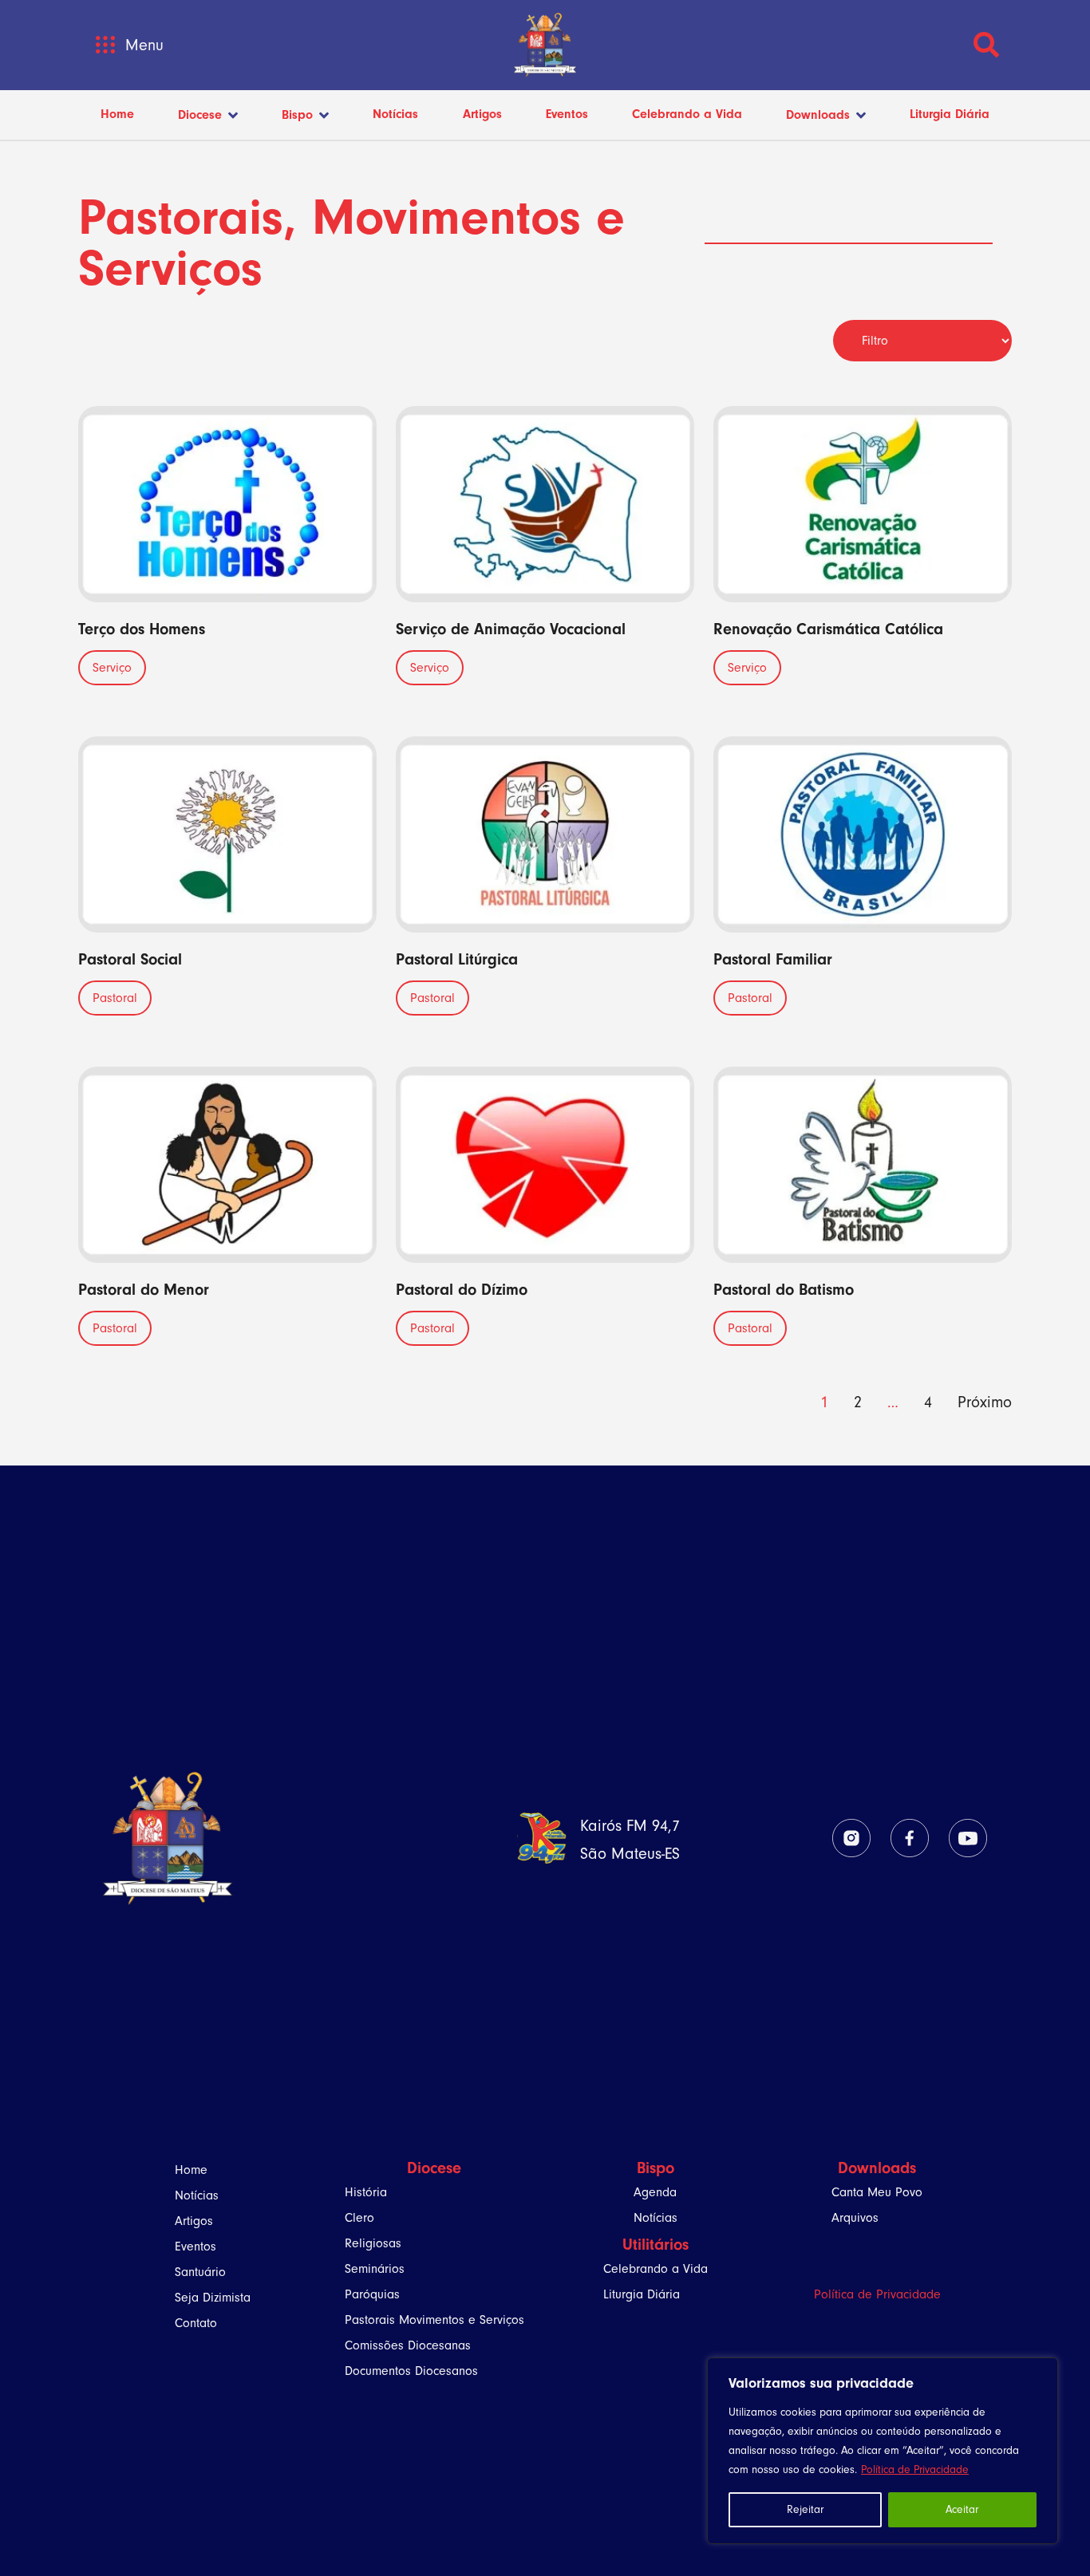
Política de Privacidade (915, 2469)
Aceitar (962, 2509)
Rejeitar (805, 2509)
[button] (105, 45)
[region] (883, 2451)
